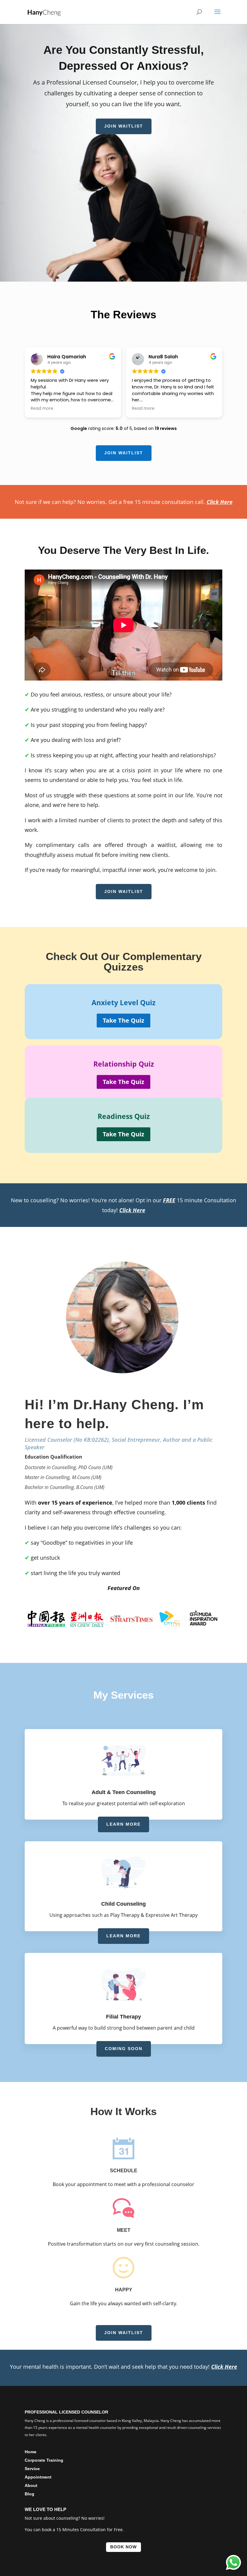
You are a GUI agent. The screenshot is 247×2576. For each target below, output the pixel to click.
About (31, 2485)
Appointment (38, 2477)
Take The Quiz (123, 1020)
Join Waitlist (124, 126)
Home (31, 2452)
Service (32, 2469)
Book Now (123, 2547)
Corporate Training (44, 2460)
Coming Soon (124, 2049)
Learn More (123, 1824)
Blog (30, 2494)
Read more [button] (42, 409)
